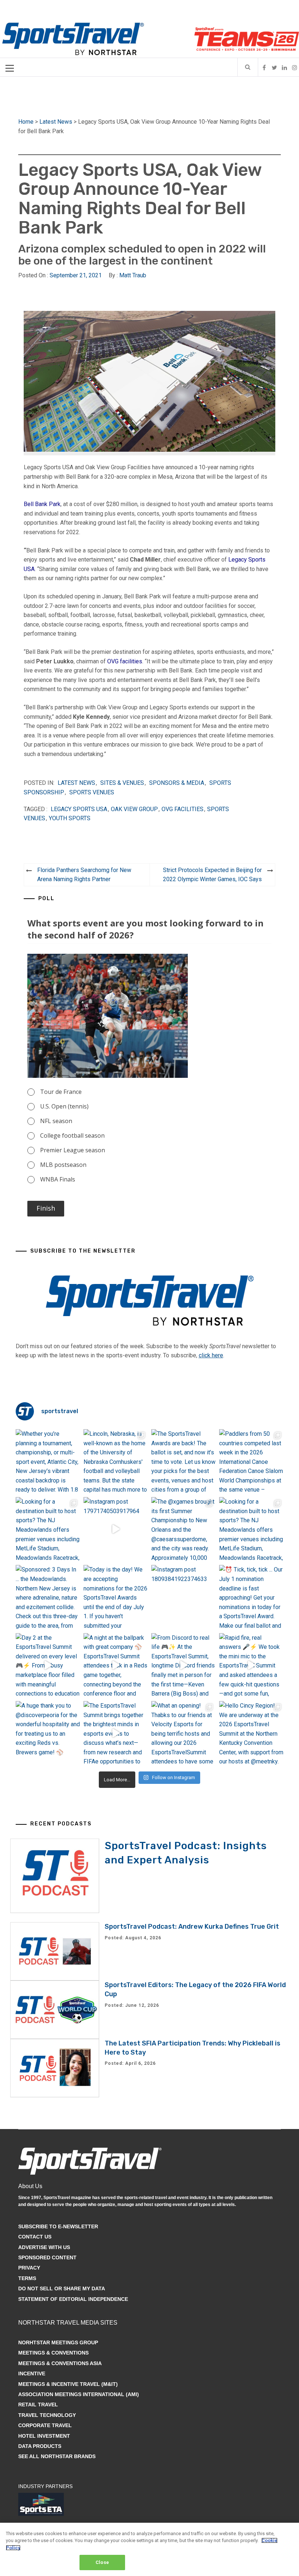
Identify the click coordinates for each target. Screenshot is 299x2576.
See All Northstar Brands (57, 2456)
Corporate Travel (45, 2425)
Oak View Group (134, 809)
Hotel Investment (44, 2436)
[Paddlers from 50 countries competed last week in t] (251, 1461)
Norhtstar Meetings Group (58, 2342)
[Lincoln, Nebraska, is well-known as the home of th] (116, 1461)
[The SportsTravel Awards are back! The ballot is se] (183, 1461)
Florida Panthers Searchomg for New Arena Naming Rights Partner (84, 875)
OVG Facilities (182, 809)
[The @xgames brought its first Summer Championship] (183, 1529)
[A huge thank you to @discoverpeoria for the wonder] (48, 1733)
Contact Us (35, 2237)
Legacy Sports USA (79, 809)
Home (26, 122)
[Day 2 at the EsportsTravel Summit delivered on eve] (48, 1665)
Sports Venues (92, 792)
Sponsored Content (47, 2257)
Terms (27, 2278)
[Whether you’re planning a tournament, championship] (48, 1461)
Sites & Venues (122, 783)
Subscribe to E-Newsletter (58, 2226)
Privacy (29, 2268)
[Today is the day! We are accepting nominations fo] (116, 1597)
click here (211, 1355)
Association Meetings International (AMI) (79, 2394)
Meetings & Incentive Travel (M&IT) (68, 2384)
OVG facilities (125, 661)
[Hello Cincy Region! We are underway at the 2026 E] (251, 1733)
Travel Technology (47, 2415)
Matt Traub (133, 275)
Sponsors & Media (177, 783)
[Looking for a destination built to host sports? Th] (48, 1529)
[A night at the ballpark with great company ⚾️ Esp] (116, 1665)
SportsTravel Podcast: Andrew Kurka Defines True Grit (192, 1927)
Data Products (40, 2446)
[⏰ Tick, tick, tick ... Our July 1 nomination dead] (251, 1597)
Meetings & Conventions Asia (60, 2363)
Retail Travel (38, 2405)
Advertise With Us (44, 2247)
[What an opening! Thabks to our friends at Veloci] (183, 1733)
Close (102, 2562)
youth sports (70, 818)
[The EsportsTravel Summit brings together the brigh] (116, 1733)
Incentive (32, 2373)
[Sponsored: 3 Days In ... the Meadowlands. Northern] (48, 1597)
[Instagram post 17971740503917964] (116, 1529)
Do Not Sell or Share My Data (62, 2288)
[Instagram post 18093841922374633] (183, 1597)
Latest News (56, 122)
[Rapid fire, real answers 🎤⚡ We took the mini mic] (251, 1665)
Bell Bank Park (42, 504)
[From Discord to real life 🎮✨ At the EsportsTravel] (183, 1665)
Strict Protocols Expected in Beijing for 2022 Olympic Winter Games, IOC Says (212, 875)
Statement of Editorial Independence (73, 2299)
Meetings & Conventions (53, 2353)
